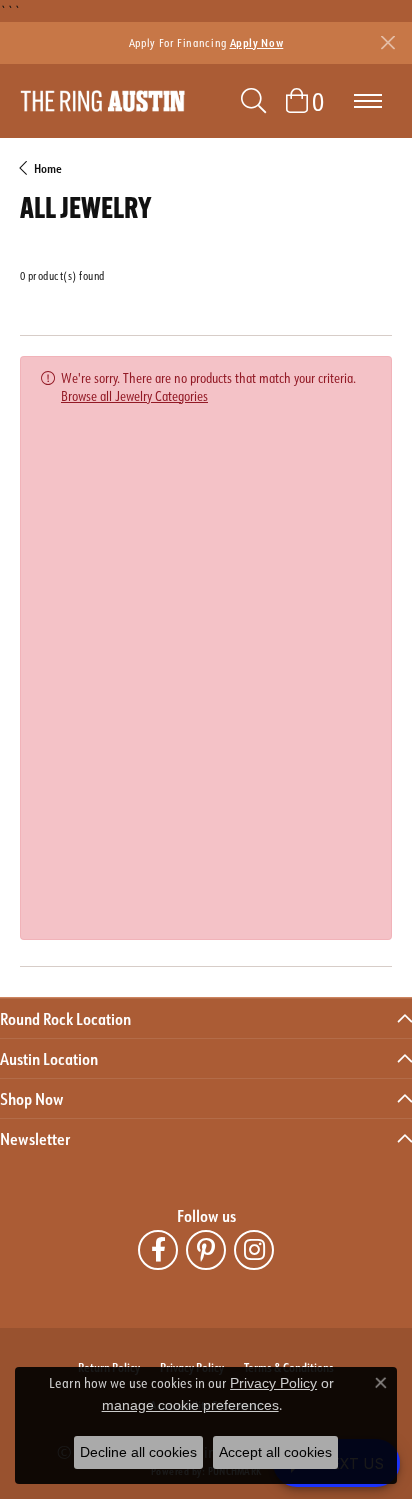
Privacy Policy (273, 1383)
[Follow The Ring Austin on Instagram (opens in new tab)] (254, 1250)
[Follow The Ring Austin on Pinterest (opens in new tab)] (206, 1250)
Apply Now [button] (257, 42)
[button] (253, 101)
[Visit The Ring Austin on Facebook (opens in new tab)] (158, 1250)
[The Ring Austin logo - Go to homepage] (102, 101)
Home (48, 168)
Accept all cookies (275, 1452)
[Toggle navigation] (368, 101)
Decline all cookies (138, 1452)
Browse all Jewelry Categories (134, 395)
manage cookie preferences (190, 1405)
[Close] (387, 42)
